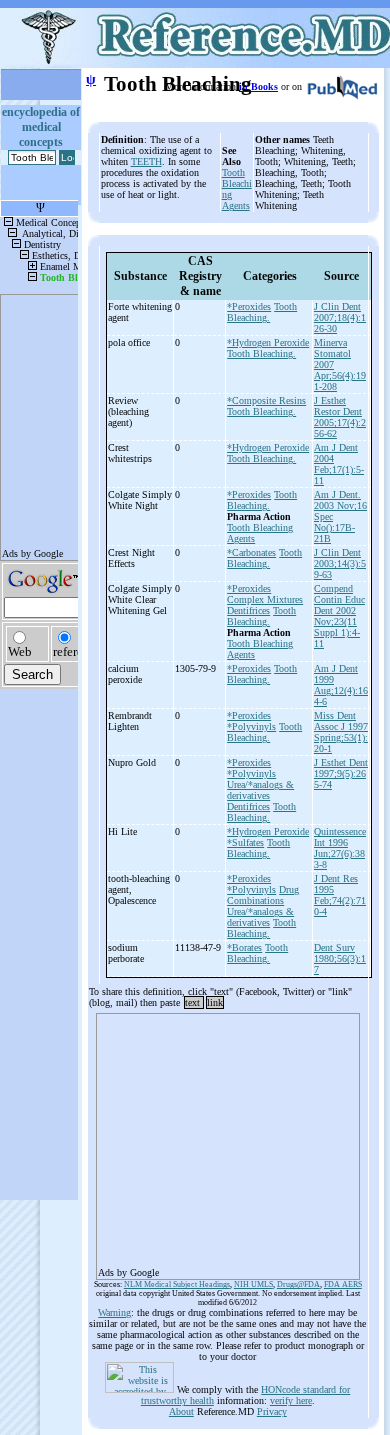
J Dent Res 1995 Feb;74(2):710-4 (340, 895)
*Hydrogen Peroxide (268, 342)
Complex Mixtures (265, 599)
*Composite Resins (266, 400)
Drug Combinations (263, 895)
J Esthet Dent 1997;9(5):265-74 (341, 773)
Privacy (272, 1411)
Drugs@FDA (298, 1284)
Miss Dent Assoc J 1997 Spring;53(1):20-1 (341, 732)
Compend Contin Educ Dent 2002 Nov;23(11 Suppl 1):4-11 (339, 616)
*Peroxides (249, 306)
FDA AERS (343, 1284)
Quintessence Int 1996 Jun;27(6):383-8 (340, 848)
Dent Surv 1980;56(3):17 (340, 958)
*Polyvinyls (251, 726)
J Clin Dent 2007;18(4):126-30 (340, 317)
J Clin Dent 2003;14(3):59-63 (340, 563)
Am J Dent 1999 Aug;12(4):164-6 (341, 685)
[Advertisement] (228, 1140)
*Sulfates (245, 842)
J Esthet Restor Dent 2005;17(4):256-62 (340, 417)
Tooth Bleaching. (262, 312)
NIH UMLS (253, 1284)
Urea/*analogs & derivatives (260, 790)
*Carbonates (251, 552)
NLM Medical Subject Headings (177, 1284)
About (181, 1411)
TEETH (146, 161)
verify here (291, 1400)
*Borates (244, 947)
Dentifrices (248, 610)
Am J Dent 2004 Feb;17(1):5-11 (339, 464)
